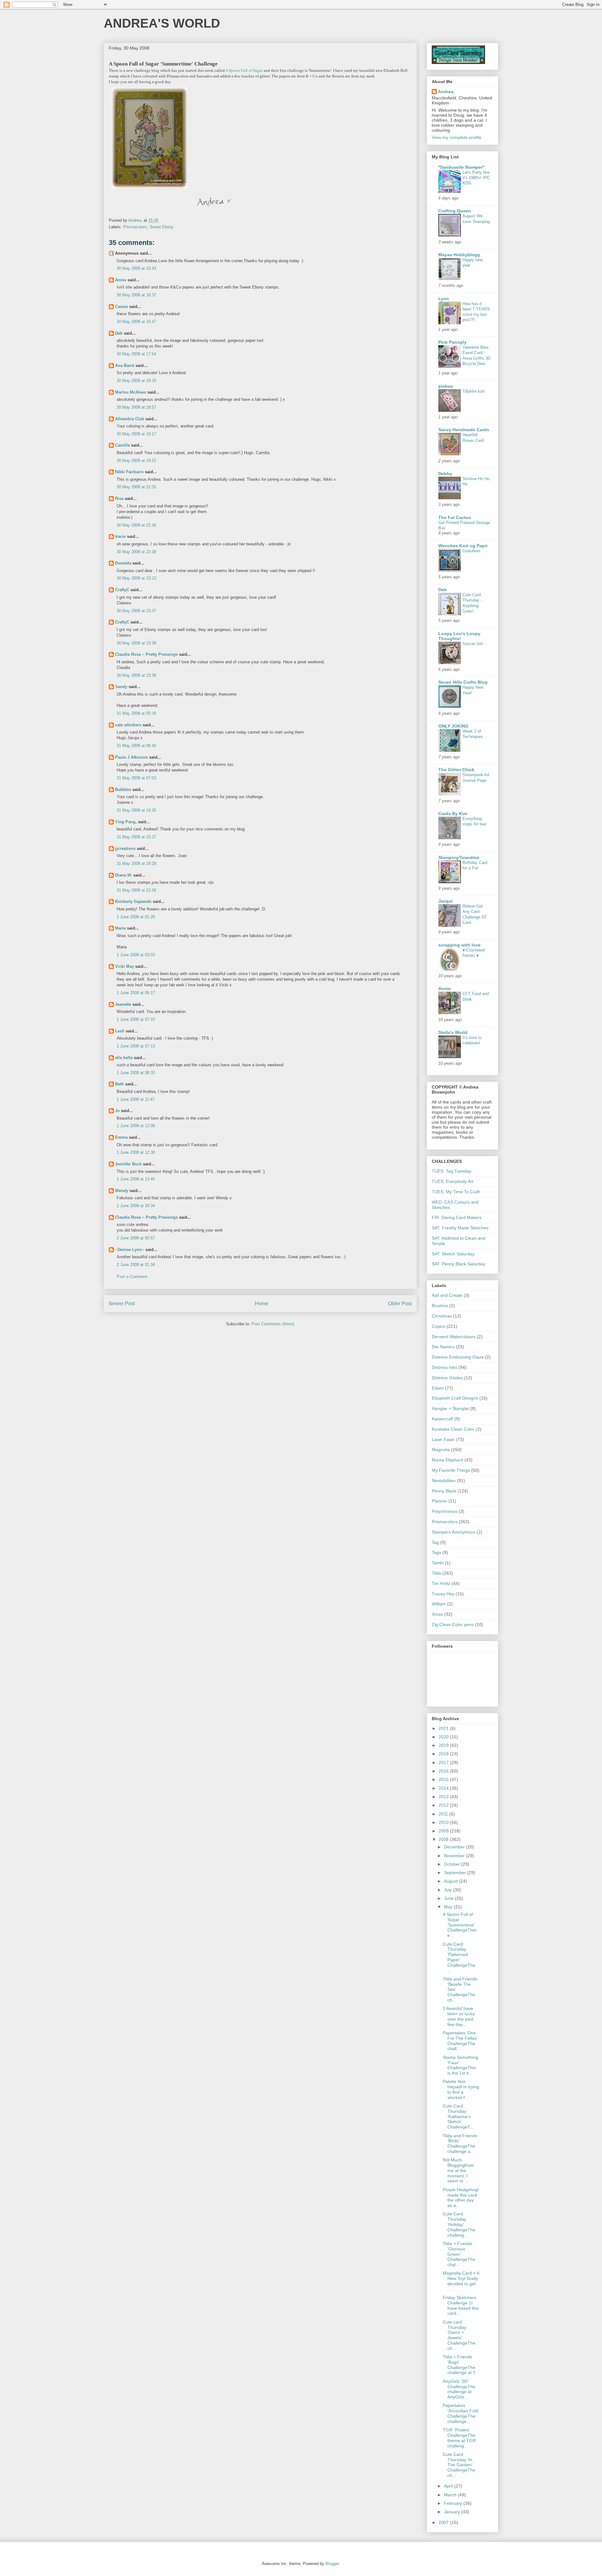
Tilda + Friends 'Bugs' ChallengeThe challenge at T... (461, 2365)
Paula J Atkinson (132, 757)
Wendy (122, 1191)
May (449, 1907)
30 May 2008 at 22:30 (136, 525)
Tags (436, 1552)
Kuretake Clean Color (453, 1429)
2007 (444, 2522)
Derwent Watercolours (454, 1337)
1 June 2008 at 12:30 (136, 1152)
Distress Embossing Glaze (458, 1357)
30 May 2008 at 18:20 (136, 381)
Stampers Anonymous (454, 1532)
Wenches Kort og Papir (463, 546)
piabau (446, 386)
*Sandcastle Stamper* (461, 167)
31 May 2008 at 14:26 (136, 810)
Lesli (120, 1031)
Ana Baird (125, 366)
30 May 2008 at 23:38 (136, 643)
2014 (444, 1788)
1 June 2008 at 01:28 (136, 917)
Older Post (400, 1304)
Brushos (440, 1306)
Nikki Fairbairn (129, 472)
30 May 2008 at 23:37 (136, 611)
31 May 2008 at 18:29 (136, 864)
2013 (444, 1797)
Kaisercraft (442, 1419)
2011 (444, 1814)
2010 (444, 1822)
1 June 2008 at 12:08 (136, 1126)
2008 (444, 1839)
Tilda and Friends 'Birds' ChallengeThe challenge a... (460, 2144)
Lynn (444, 299)
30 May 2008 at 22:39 (136, 552)
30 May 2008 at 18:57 (136, 407)
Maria (120, 928)
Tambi (438, 1563)
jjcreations (125, 848)
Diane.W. (124, 875)
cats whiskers (128, 725)
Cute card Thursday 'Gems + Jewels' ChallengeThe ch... (459, 2335)
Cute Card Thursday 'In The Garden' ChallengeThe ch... (459, 2465)
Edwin (438, 1388)
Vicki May (124, 966)
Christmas (442, 1316)
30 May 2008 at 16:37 (136, 295)
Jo (117, 1111)
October (453, 1864)
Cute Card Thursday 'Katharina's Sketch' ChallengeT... (458, 2116)
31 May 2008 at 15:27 (136, 837)
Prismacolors (135, 227)
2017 (444, 1762)
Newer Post (122, 1304)
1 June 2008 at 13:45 (136, 1179)
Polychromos (445, 1511)
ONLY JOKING (453, 726)
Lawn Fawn (443, 1439)
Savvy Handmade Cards (464, 430)
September (456, 1873)
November (455, 1856)
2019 (444, 1745)
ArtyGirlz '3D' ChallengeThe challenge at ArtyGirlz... (459, 2389)
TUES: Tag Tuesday (451, 1171)
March (451, 2495)
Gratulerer (471, 551)
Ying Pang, (126, 822)
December (455, 1847)
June (449, 1898)
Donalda (123, 563)
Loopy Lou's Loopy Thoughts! (459, 636)
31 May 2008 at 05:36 (136, 713)
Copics (438, 1326)
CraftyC (122, 590)
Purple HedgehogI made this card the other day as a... (461, 2197)
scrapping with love (459, 945)
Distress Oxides (447, 1378)
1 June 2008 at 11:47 (136, 1099)
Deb (119, 333)
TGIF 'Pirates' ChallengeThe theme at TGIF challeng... (460, 2438)
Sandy (121, 687)
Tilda (436, 1573)
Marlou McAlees (131, 392)
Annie (121, 280)
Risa (119, 498)
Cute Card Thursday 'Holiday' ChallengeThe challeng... (459, 2224)
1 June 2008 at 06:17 (136, 993)
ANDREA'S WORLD (162, 23)
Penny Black (444, 1491)
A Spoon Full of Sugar (244, 70)
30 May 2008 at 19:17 (136, 434)
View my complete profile (457, 137)
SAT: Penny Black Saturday (459, 1264)
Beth (119, 1084)
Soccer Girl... (475, 644)
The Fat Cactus (455, 517)
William (439, 1604)
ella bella (124, 1058)
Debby (445, 474)
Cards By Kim (453, 814)
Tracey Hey (443, 1594)
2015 (444, 1779)
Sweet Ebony (162, 227)
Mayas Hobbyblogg (459, 255)
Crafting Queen (455, 211)
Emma (121, 1137)
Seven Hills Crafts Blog (463, 682)
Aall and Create (447, 1295)
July (449, 1890)
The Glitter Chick (456, 770)
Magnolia (441, 1450)
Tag (435, 1542)
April (449, 2486)
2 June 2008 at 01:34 (136, 1265)
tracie (120, 536)
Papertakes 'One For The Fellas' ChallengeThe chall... (460, 2041)
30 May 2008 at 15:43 (136, 268)
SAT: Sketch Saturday (453, 1254)
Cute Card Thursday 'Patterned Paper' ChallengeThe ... (459, 1957)
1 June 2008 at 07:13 (136, 1046)
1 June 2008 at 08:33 (136, 1073)
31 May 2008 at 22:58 (136, 890)
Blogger (332, 2564)
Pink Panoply (452, 342)
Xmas (437, 1614)
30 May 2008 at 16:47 (136, 322)
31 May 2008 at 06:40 (136, 746)
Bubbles (123, 790)
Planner (439, 1501)
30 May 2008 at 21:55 (136, 487)
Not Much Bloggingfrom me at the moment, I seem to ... (458, 2170)
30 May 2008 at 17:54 (136, 354)
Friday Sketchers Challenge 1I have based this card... (461, 2305)
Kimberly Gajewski (133, 901)
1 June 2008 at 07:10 (136, 1019)
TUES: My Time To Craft (456, 1192)
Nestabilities (444, 1481)
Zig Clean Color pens (453, 1625)
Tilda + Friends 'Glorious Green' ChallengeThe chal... (459, 2254)
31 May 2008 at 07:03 (136, 778)
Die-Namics (443, 1347)
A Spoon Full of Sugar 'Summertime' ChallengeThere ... (460, 1925)
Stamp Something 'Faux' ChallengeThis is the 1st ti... (460, 2065)
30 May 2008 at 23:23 (136, 578)
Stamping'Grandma (459, 857)
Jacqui (446, 901)
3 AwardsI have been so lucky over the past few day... (459, 2016)
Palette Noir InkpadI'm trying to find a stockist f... (461, 2089)
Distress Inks (444, 1367)
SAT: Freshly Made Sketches (460, 1228)
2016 (444, 1771)
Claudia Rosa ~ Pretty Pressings (146, 654)
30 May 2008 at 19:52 (136, 461)
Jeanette (123, 1004)
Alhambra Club (130, 419)
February (454, 2503)
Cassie (121, 307)
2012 (444, 1805)
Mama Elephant (447, 1460)
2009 (444, 1831)
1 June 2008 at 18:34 (136, 1206)
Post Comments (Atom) (273, 1324)
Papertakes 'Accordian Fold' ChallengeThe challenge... (461, 2413)
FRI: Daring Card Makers (457, 1217)
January (453, 2512)
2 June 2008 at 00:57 (136, 1238)
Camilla (122, 445)
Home (262, 1304)
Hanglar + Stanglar (450, 1408)
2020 (444, 1737)
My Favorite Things (451, 1470)
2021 (444, 1728)
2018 (444, 1754)
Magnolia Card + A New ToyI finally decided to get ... (461, 2281)
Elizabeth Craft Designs (455, 1398)
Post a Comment (132, 1277)
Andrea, (446, 92)
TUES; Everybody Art (453, 1181)
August (451, 1881)
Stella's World (453, 1032)
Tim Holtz (441, 1583)
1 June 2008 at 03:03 (136, 955)
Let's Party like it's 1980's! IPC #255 (476, 178)
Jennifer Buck (128, 1164)
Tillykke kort (474, 391)
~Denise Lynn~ (130, 1250)
